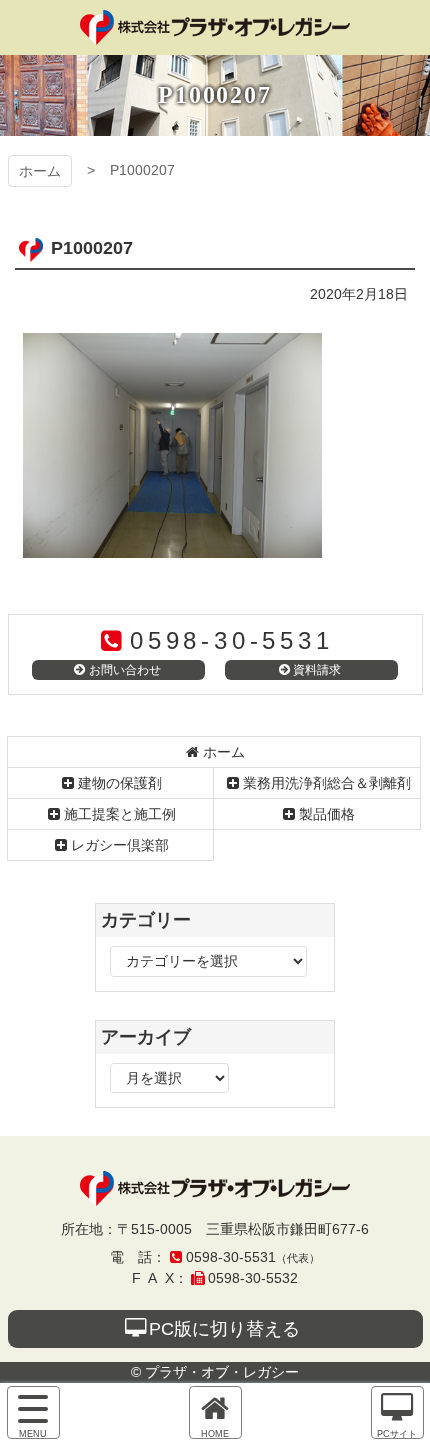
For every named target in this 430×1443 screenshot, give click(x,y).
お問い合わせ (125, 670)
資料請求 (317, 670)
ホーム (40, 171)
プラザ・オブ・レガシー (215, 27)
